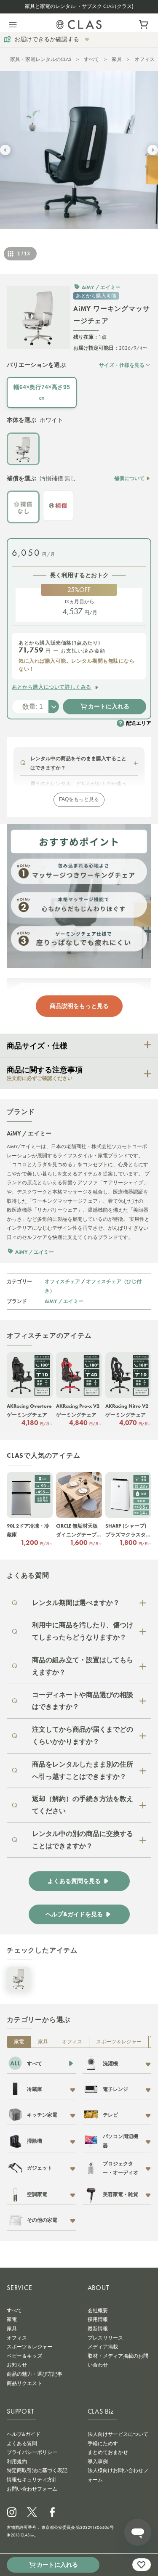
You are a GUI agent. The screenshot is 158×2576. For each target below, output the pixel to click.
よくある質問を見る (74, 1881)
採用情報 (98, 2319)
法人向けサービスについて (118, 2434)
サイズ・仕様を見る (122, 365)
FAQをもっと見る (79, 799)
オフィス (72, 2042)
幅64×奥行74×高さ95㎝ (42, 392)
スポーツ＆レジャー (119, 2042)
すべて (91, 59)
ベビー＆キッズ (24, 2356)
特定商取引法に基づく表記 (37, 2470)
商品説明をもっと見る (79, 1006)
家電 (19, 2042)
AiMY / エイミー (64, 1301)
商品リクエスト (24, 2383)
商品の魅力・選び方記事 (35, 2374)
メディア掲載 (103, 2347)
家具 (117, 59)
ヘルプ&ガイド (24, 2434)
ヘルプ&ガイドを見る (74, 1914)
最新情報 (98, 2329)
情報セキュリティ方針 (32, 2480)
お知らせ (17, 2365)
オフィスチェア (62, 1281)
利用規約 (17, 2462)
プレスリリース (105, 2338)
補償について (129, 478)
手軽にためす (103, 2443)
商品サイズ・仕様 (37, 1046)
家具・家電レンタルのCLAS (41, 59)
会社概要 (98, 2311)
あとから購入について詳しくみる (52, 687)
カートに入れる (109, 706)
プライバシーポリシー (32, 2452)
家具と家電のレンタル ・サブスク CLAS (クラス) (79, 6)
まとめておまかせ (108, 2452)
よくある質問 (22, 2443)
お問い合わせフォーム (32, 2489)
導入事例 (98, 2462)
